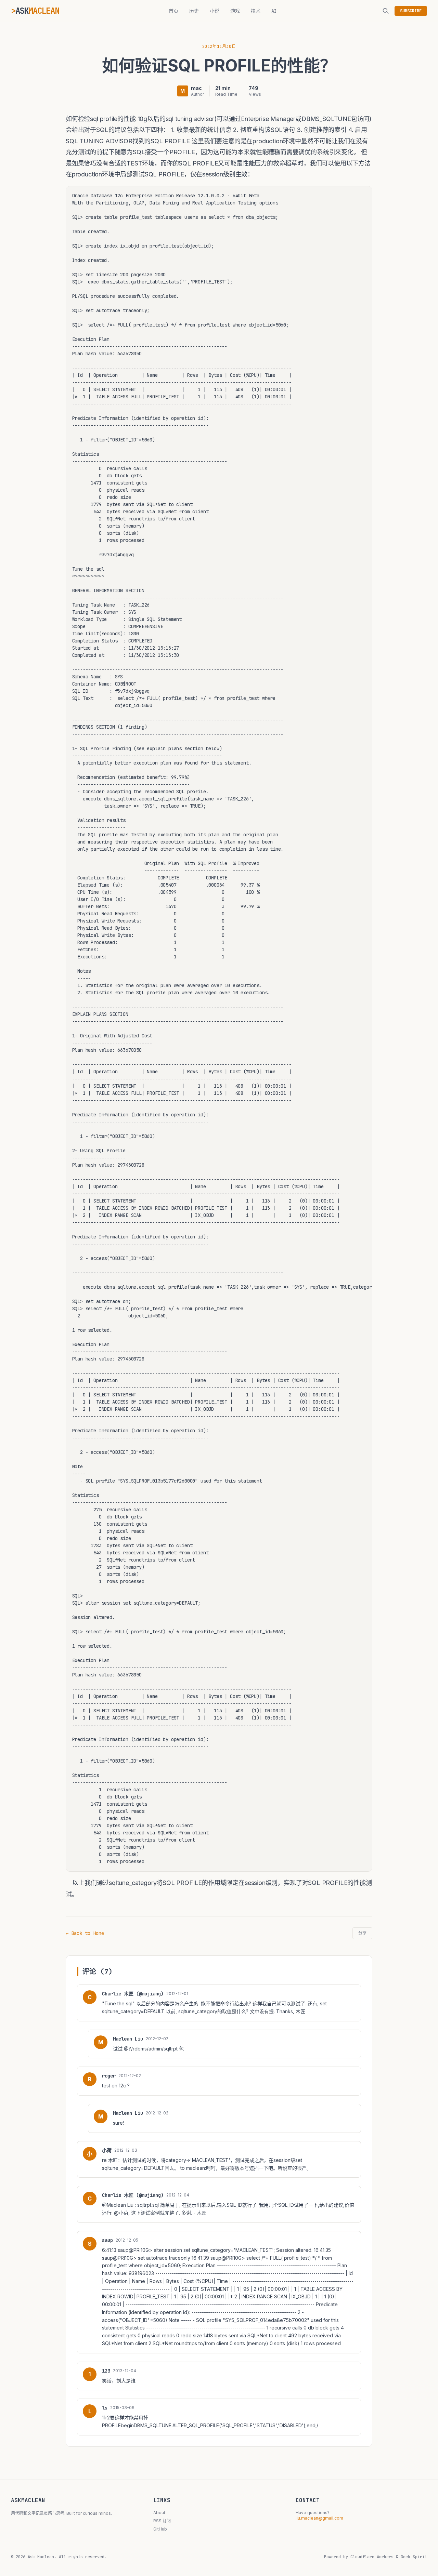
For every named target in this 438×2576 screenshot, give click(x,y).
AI (274, 11)
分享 (362, 1933)
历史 (194, 11)
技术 (256, 11)
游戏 (235, 11)
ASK (37, 11)
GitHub (160, 2529)
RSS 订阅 (162, 2521)
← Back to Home (85, 1933)
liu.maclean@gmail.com (319, 2518)
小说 (215, 11)
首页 (173, 11)
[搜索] (386, 11)
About (159, 2513)
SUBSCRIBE (411, 11)
